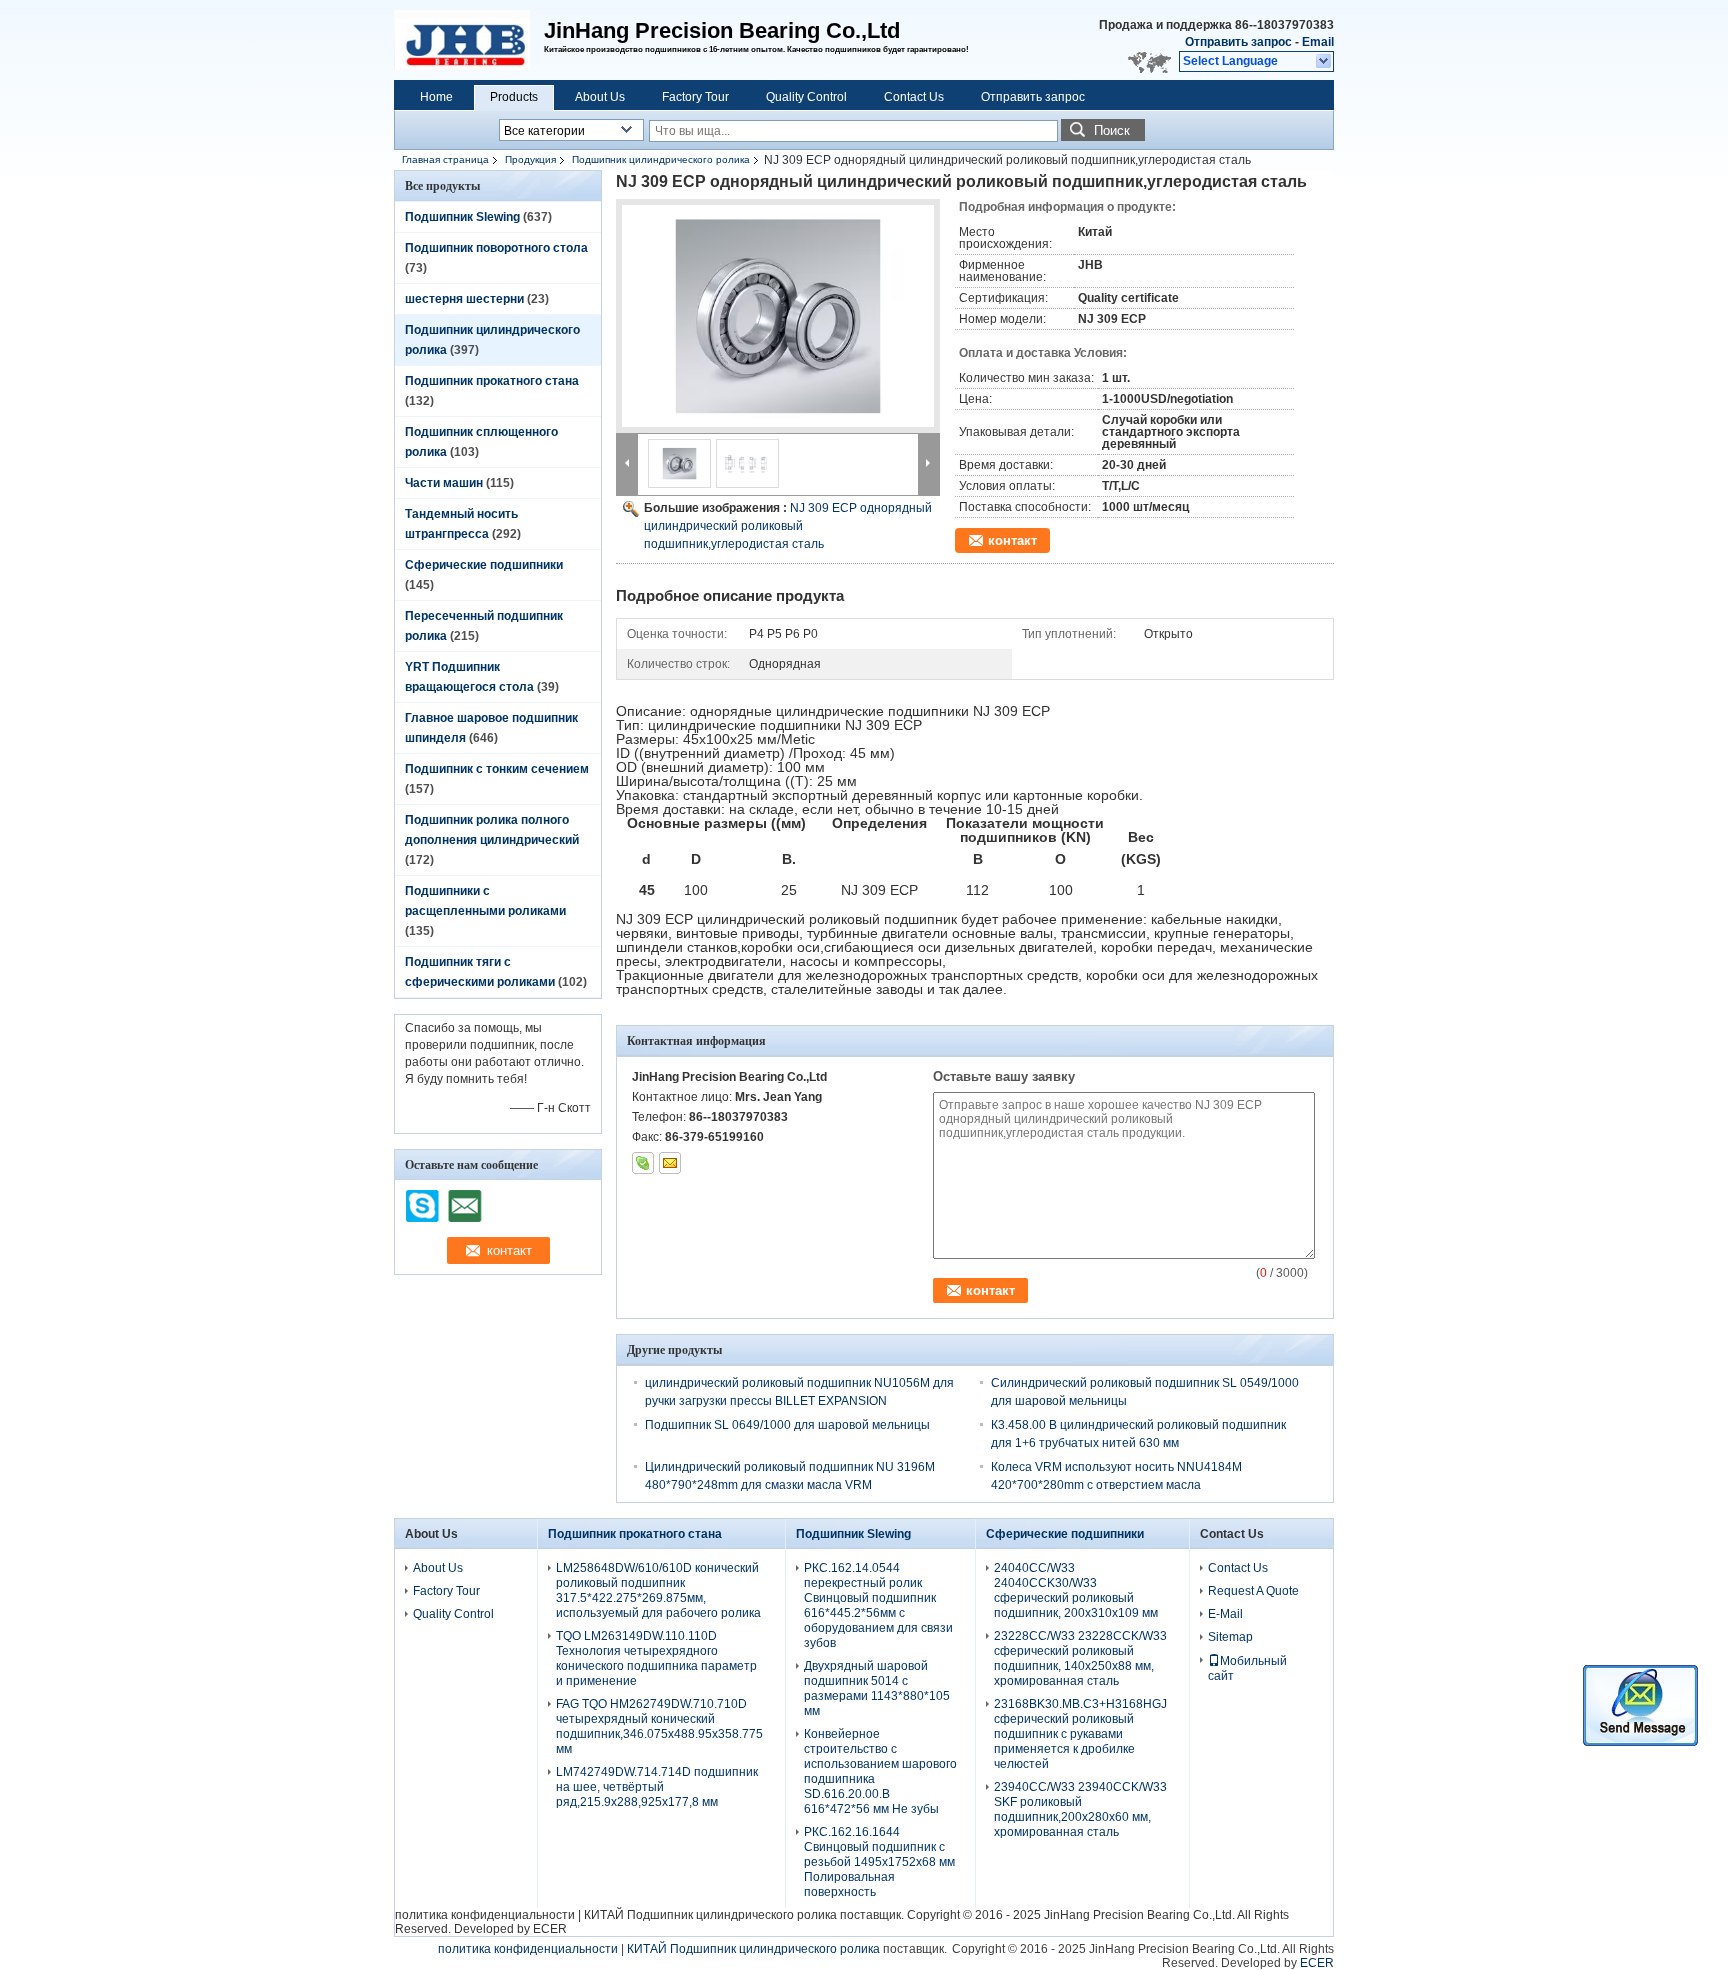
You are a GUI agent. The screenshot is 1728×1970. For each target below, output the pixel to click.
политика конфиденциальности (485, 1915)
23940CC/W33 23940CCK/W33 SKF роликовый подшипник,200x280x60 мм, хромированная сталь (1080, 1809)
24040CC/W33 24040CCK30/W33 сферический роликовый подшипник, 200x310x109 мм (1076, 1590)
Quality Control (806, 97)
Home (436, 97)
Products (514, 97)
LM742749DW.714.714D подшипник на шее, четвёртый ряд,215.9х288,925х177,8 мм (657, 1787)
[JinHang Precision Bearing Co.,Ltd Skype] (643, 1163)
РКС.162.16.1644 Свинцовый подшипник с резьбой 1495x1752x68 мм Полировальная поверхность (879, 1862)
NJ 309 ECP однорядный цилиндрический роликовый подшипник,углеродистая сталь (788, 526)
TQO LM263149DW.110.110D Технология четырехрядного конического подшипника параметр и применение (656, 1658)
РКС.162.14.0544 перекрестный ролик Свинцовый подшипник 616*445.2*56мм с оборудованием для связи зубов (878, 1605)
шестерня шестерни (464, 299)
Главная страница (445, 159)
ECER (550, 1929)
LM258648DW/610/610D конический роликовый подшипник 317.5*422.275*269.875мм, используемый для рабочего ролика (658, 1590)
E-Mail (1225, 1614)
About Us (600, 97)
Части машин (444, 483)
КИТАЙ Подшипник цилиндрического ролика (710, 1915)
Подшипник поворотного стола (496, 248)
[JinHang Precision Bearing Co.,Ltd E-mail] (670, 1163)
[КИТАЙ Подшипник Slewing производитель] (469, 40)
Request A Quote (1253, 1591)
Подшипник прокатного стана (492, 381)
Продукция (530, 159)
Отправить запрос (1240, 42)
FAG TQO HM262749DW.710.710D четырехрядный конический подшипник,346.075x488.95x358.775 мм (659, 1726)
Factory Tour (695, 97)
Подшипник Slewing (462, 217)
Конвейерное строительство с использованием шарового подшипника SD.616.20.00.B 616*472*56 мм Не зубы (880, 1771)
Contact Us (914, 97)
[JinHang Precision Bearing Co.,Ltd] (1324, 62)
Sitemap (1230, 1637)
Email (1318, 42)
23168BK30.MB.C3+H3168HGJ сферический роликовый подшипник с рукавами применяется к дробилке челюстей (1080, 1734)
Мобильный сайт (1247, 1668)
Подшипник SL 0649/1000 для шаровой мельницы (787, 1425)
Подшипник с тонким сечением (497, 769)
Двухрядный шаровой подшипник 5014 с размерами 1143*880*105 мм (877, 1688)
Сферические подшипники (484, 565)
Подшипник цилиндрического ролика (661, 159)
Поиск (1112, 130)
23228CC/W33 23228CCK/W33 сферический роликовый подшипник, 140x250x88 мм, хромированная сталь (1080, 1658)
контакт (1012, 540)
